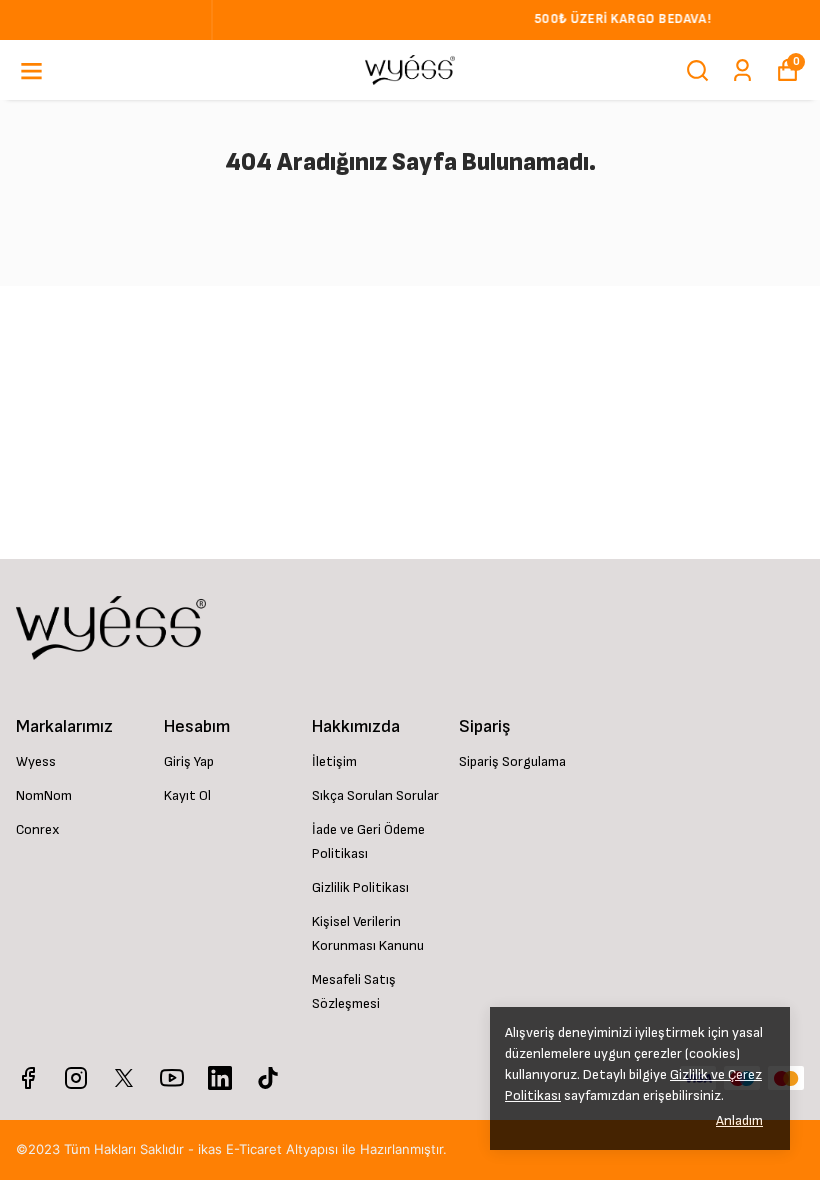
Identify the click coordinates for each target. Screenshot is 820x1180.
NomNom (44, 795)
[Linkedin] (220, 1078)
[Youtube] (172, 1078)
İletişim (334, 761)
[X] (124, 1078)
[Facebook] (28, 1078)
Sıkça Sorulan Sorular (375, 795)
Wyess (36, 761)
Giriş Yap (189, 761)
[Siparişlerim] (742, 70)
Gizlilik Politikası (360, 887)
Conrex (37, 829)
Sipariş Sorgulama (512, 761)
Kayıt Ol (187, 795)
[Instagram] (76, 1078)
